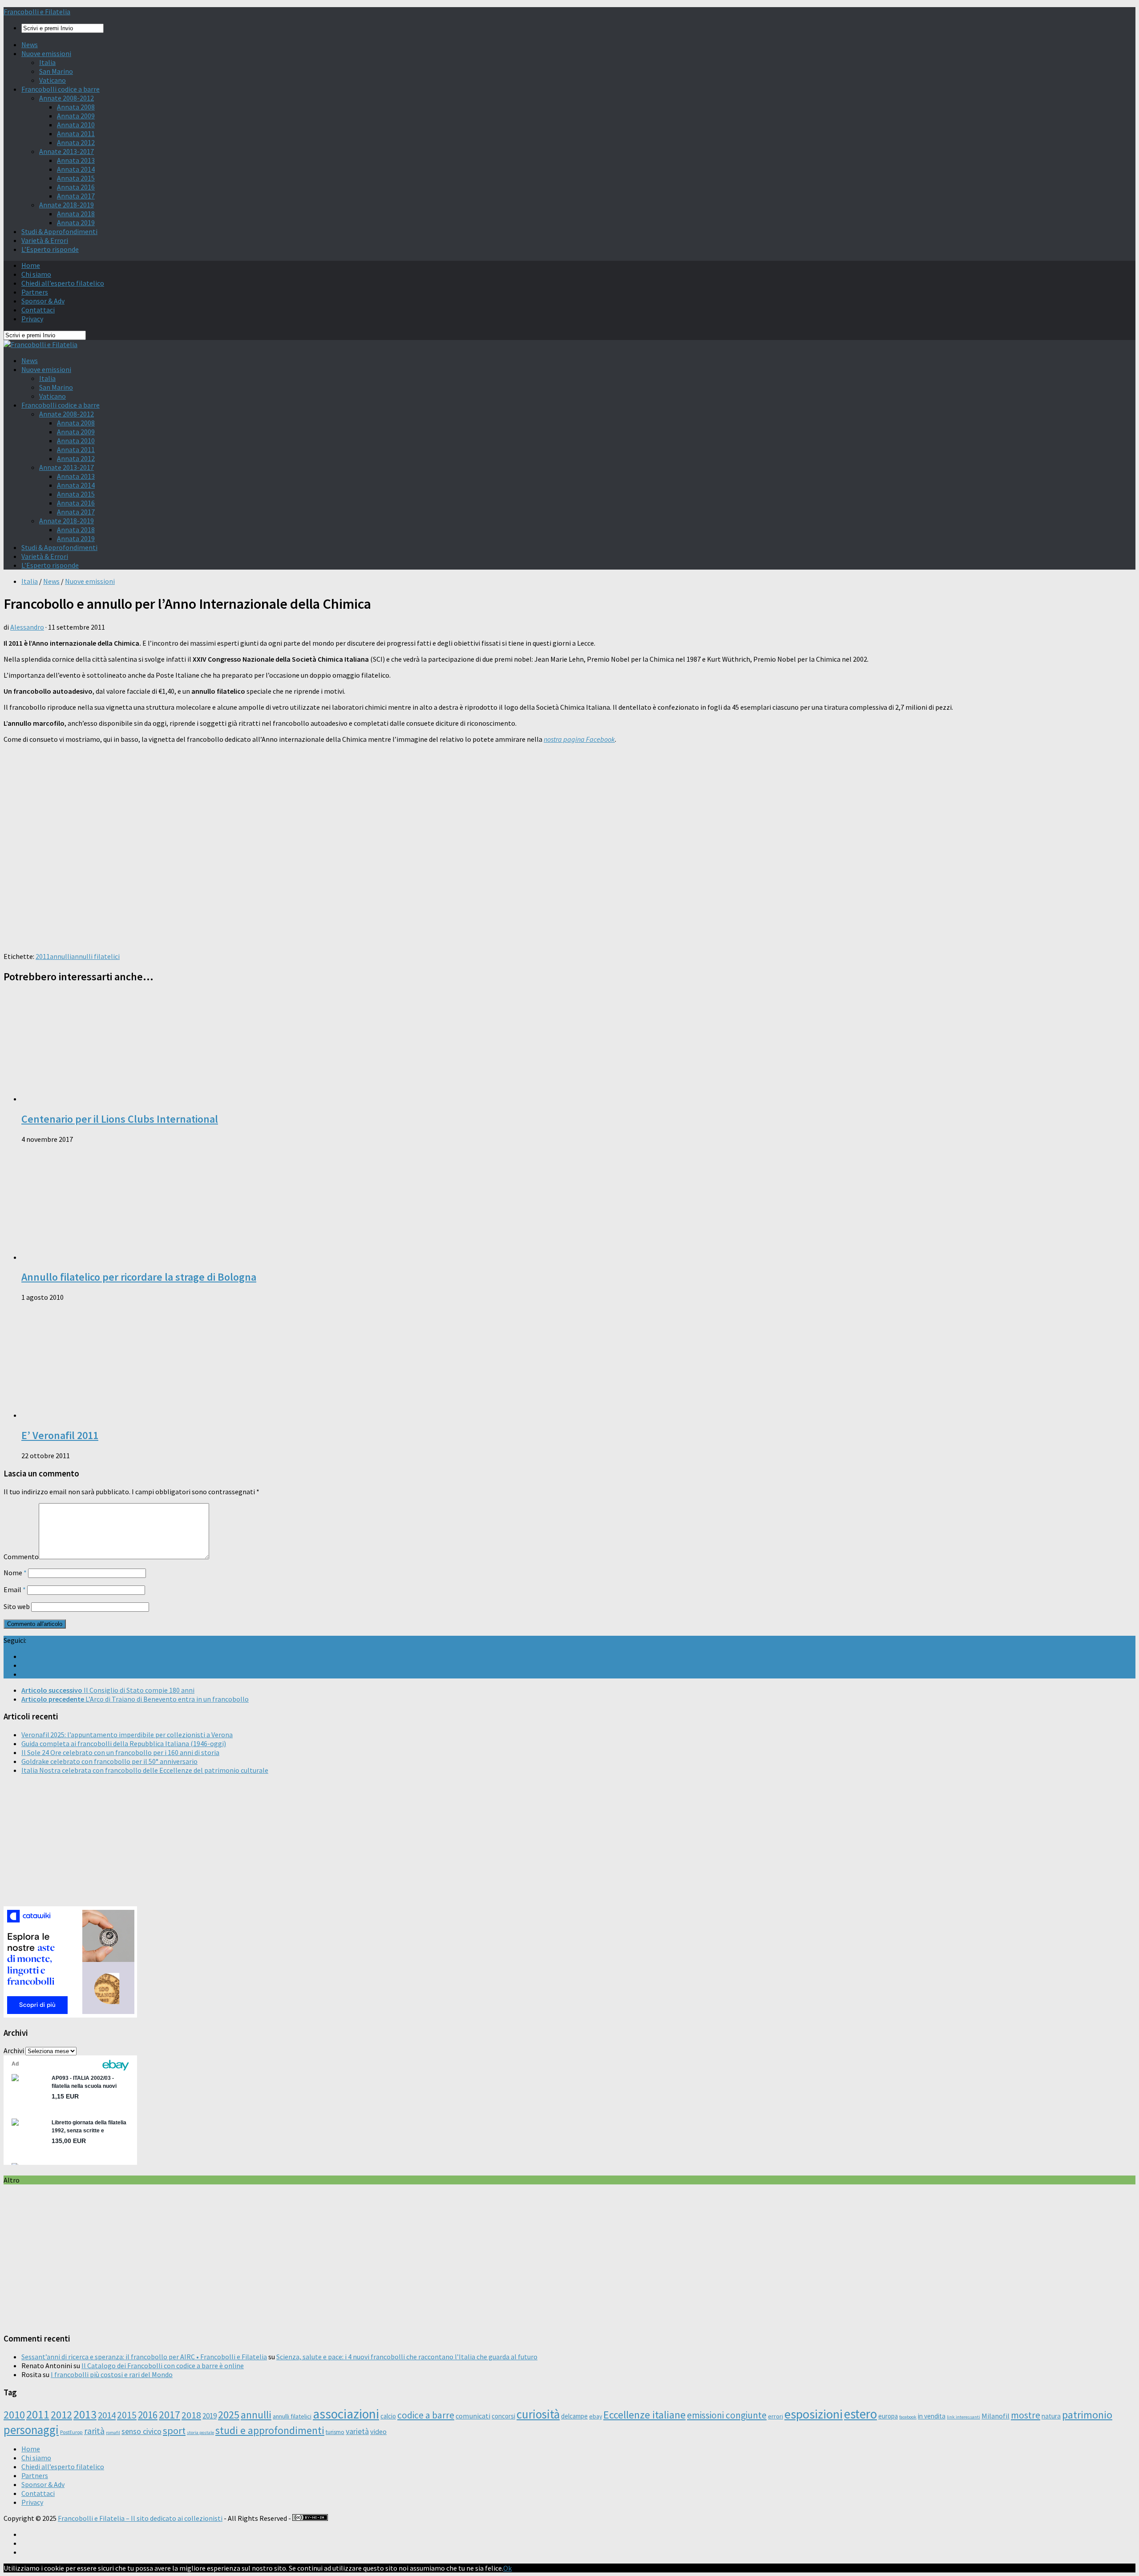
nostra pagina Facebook (579, 739)
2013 (85, 2414)
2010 (14, 2415)
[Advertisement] (271, 882)
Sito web (17, 1606)
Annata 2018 (76, 214)
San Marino (56, 71)
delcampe (574, 2416)
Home (31, 265)
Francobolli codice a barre (61, 89)
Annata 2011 (76, 133)
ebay (596, 2416)
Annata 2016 (76, 187)
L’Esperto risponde (50, 249)
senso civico (141, 2431)
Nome (15, 1573)
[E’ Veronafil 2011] (137, 1415)
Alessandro (27, 627)
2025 (229, 2415)
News (30, 44)
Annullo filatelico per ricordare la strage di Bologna (139, 1277)
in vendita (932, 2416)
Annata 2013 (76, 160)
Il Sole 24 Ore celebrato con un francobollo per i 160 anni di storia (120, 1752)
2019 (210, 2416)
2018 (191, 2415)
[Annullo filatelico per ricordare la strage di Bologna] (137, 1257)
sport (174, 2430)
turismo (335, 2432)
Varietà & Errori (45, 240)
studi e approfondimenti (270, 2430)
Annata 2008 (76, 107)
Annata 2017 (76, 196)
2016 (148, 2415)
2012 (61, 2415)
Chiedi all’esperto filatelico (63, 283)
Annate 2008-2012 (67, 98)
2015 (127, 2415)
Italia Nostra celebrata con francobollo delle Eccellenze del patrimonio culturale (145, 1770)
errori (775, 2416)
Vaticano (53, 80)
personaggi (31, 2430)
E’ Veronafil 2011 (60, 1435)
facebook (908, 2417)
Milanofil (996, 2416)
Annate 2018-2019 (67, 205)
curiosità (538, 2414)
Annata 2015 (76, 178)
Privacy (32, 319)
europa (888, 2416)
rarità (94, 2431)
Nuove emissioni (46, 53)
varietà (357, 2431)
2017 (170, 2415)
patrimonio (1087, 2415)
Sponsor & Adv (43, 301)
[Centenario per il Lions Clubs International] (137, 1099)
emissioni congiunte (727, 2415)
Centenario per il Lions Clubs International (120, 1119)
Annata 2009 (76, 116)
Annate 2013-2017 (67, 151)
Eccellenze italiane (644, 2415)
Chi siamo (36, 274)
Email (15, 1589)
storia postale (200, 2432)
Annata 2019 (76, 222)
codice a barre (426, 2415)
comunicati (473, 2416)
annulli (61, 956)
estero (860, 2414)
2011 (43, 956)
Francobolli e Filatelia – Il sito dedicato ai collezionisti (140, 2518)
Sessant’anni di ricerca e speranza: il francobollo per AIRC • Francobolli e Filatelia (144, 2357)
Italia (47, 62)
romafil (113, 2432)
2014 (107, 2415)
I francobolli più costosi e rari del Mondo (112, 2374)
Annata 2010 (76, 125)
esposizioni (814, 2414)
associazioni (346, 2414)
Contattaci (38, 310)
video (378, 2431)
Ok (507, 2568)
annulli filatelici (95, 956)
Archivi (14, 2050)
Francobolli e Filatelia (37, 12)
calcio (388, 2416)
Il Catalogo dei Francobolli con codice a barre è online (163, 2366)
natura (1051, 2416)
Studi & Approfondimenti (59, 231)
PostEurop (71, 2432)
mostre (1026, 2415)
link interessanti (963, 2417)
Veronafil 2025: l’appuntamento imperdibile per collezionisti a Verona (127, 1735)
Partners (35, 292)
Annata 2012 (76, 142)
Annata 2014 (76, 169)
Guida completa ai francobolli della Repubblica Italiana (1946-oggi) (124, 1743)
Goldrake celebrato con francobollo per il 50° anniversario (109, 1761)
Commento (21, 1557)
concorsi (503, 2416)
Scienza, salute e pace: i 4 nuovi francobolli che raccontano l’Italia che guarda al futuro (407, 2357)
